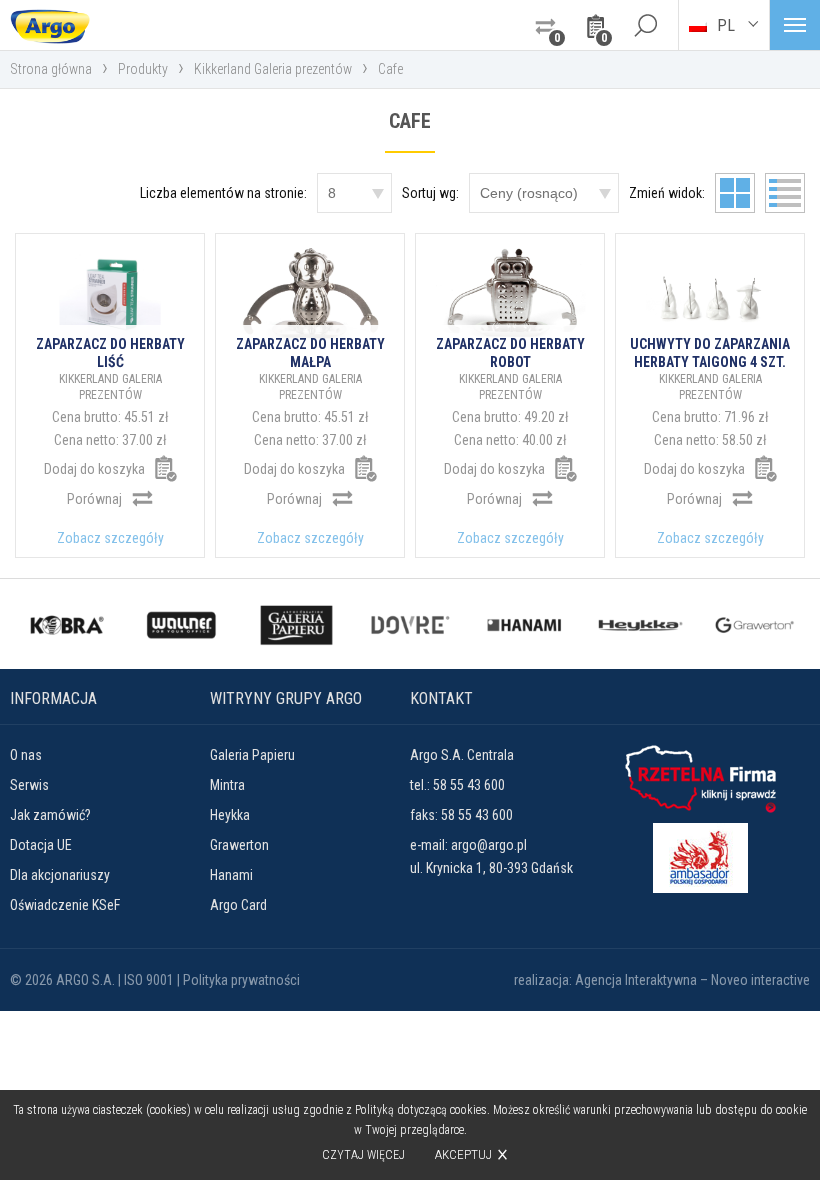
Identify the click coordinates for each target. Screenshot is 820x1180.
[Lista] (785, 193)
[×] (645, 25)
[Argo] (50, 25)
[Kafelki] (735, 193)
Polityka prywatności (241, 980)
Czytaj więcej (363, 1155)
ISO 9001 (149, 980)
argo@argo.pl (489, 845)
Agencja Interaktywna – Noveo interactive (692, 980)
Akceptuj (463, 1154)
